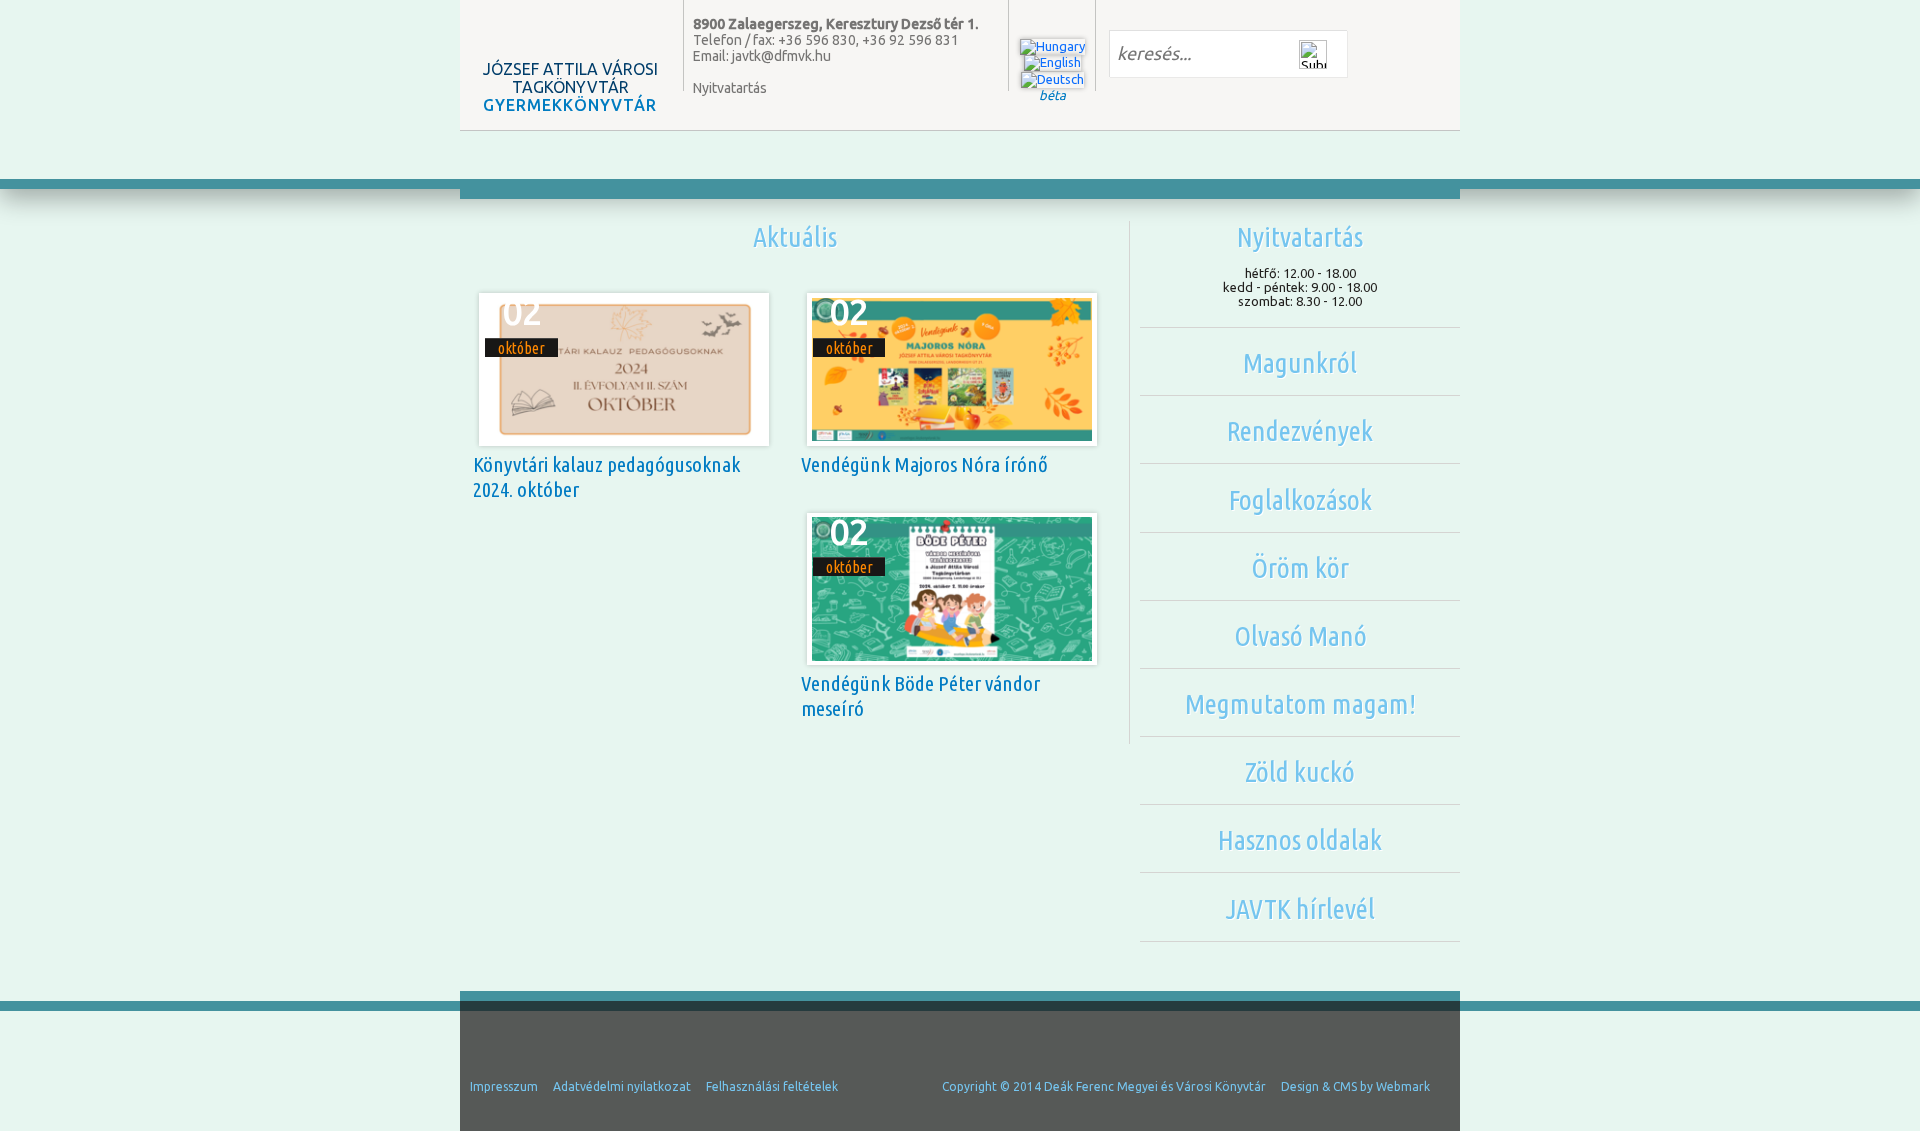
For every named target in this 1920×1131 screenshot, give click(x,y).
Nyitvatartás (730, 88)
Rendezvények (1300, 430)
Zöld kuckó (1300, 771)
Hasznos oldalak (1300, 839)
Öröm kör (1300, 567)
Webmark (1403, 1086)
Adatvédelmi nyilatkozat (622, 1086)
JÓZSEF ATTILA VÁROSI (570, 87)
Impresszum (504, 1086)
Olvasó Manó (1300, 635)
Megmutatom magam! (1300, 703)
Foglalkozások (1300, 499)
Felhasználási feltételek (772, 1086)
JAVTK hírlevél (1300, 908)
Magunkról (1300, 362)
